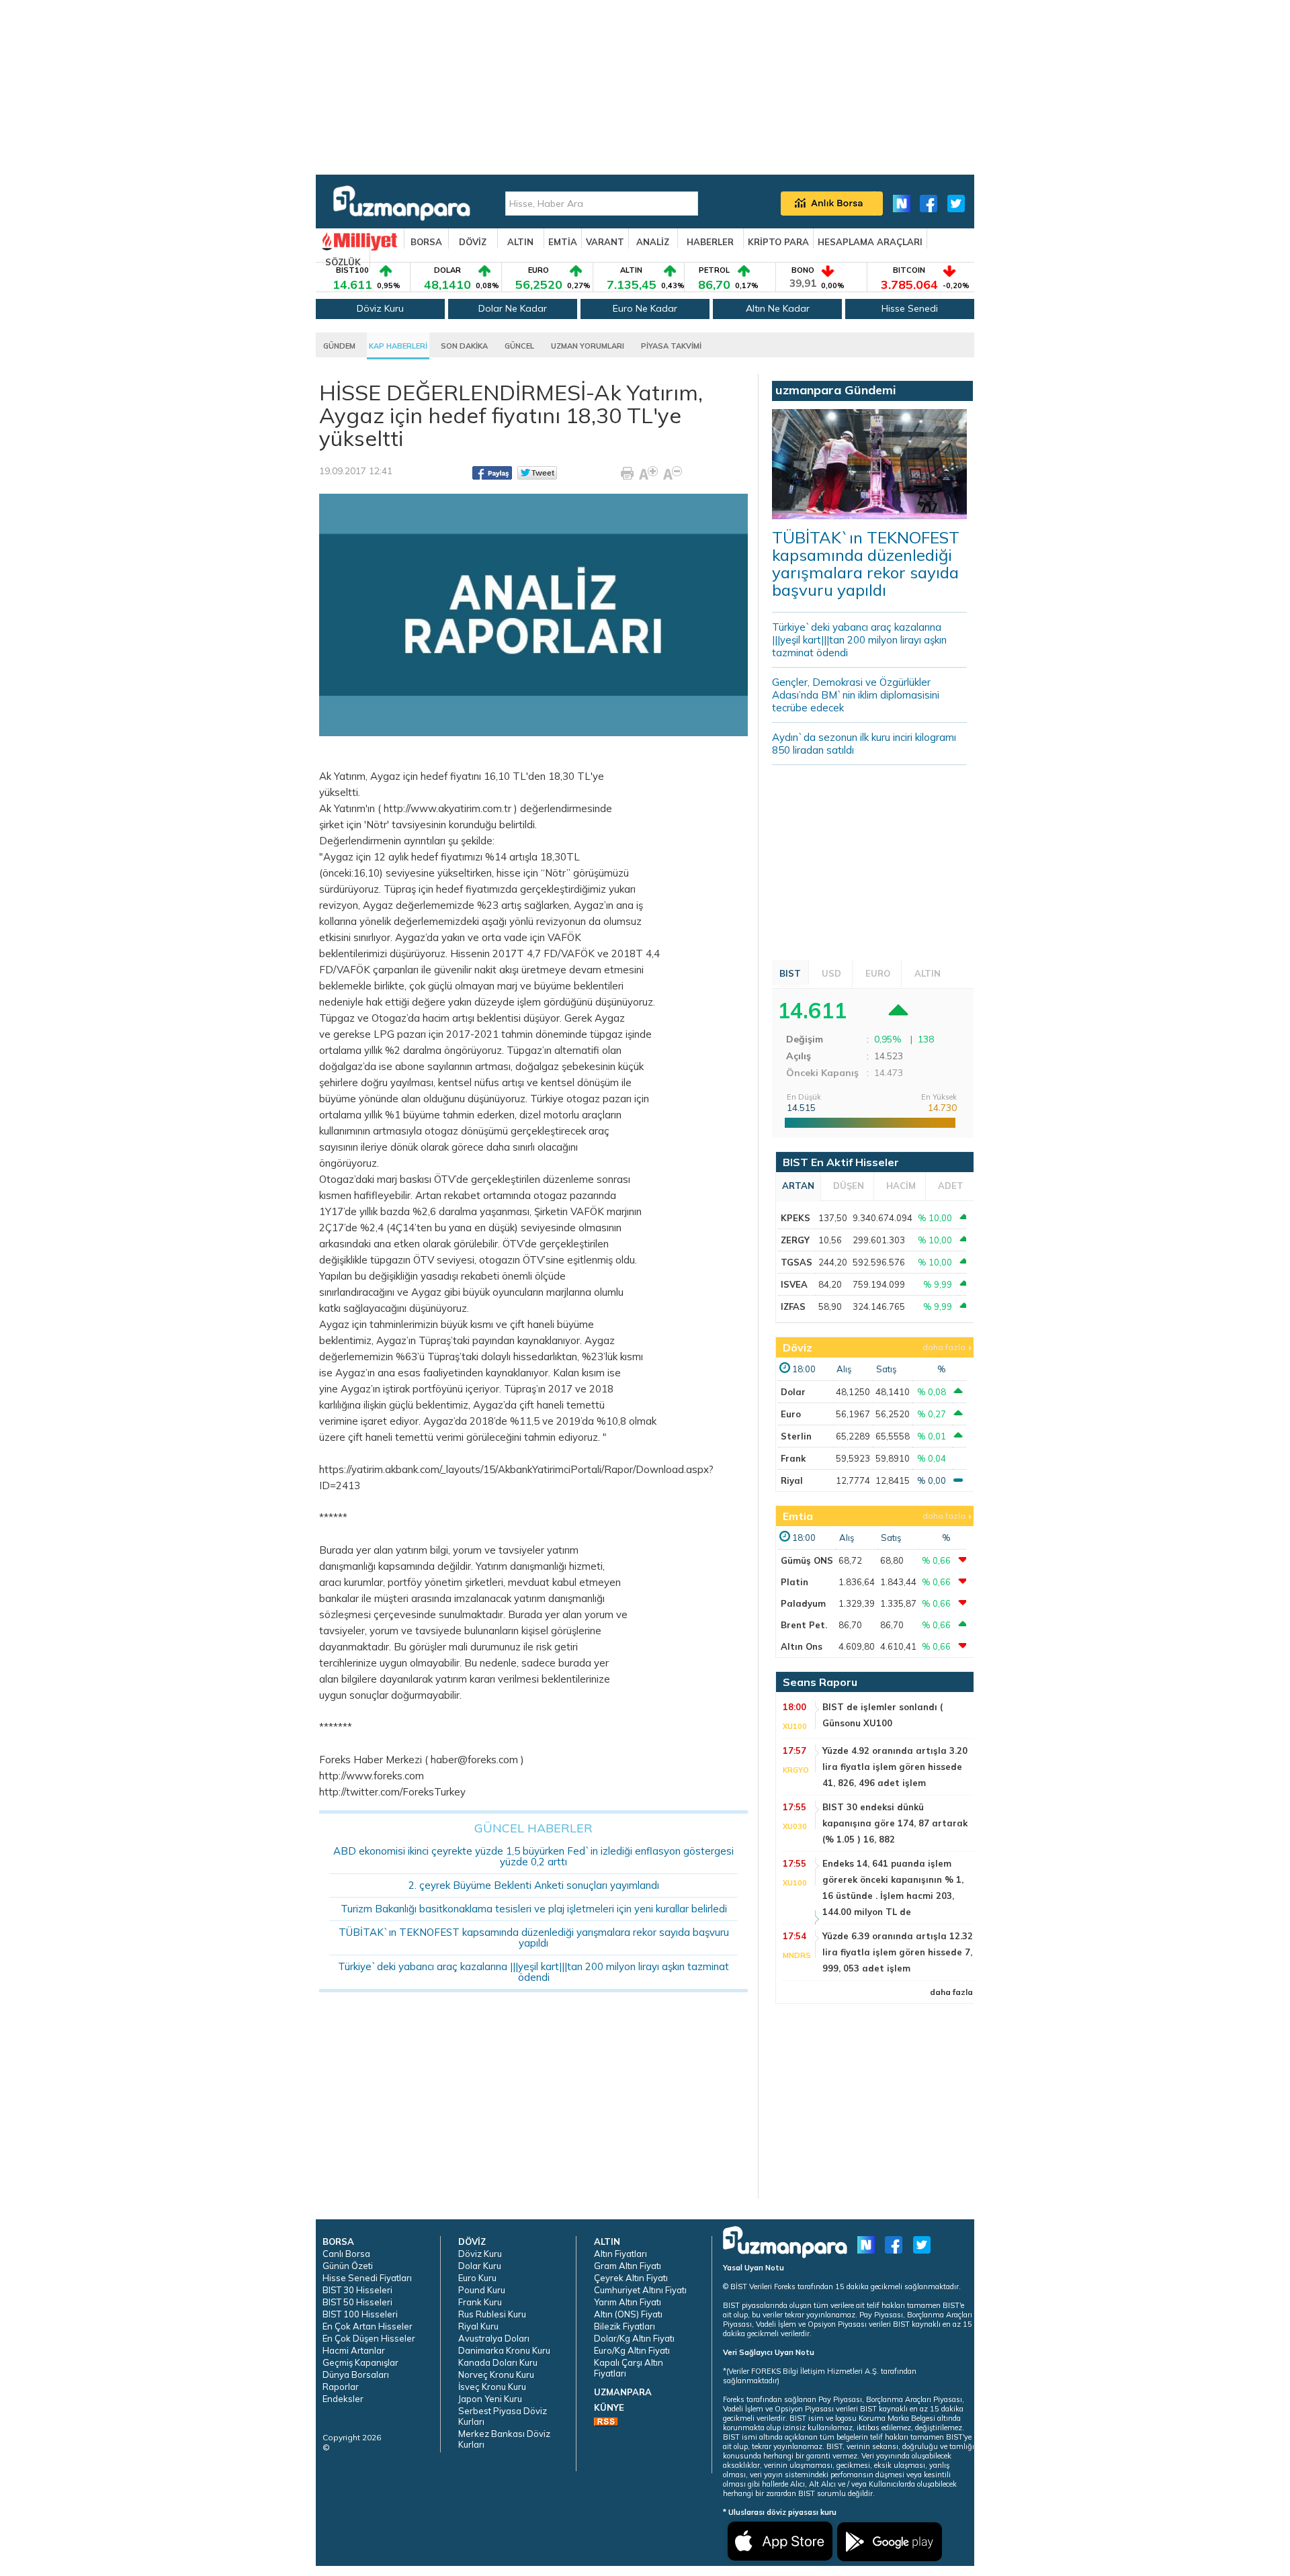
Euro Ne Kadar (645, 308)
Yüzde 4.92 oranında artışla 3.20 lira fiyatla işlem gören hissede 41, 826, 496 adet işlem (895, 1767)
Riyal (792, 1480)
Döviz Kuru (380, 308)
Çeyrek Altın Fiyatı (631, 2278)
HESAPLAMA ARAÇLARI (870, 242)
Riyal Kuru (478, 2326)
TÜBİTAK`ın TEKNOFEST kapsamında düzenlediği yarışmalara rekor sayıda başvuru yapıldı (534, 1938)
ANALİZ (653, 242)
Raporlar (341, 2387)
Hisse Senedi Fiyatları (367, 2278)
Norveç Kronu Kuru (496, 2374)
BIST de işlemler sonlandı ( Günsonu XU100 (883, 1715)
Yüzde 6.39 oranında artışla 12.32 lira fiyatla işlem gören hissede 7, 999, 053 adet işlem (898, 1952)
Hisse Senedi (910, 308)
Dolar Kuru (480, 2266)
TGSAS (797, 1262)
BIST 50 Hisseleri (357, 2302)
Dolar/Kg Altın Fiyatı (634, 2338)
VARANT (605, 242)
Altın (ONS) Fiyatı (628, 2314)
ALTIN (520, 242)
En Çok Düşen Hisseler (369, 2338)
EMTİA (563, 242)
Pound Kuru (482, 2290)
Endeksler (343, 2399)
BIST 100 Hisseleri (360, 2314)
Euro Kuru (477, 2278)
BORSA (426, 242)
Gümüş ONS (807, 1560)
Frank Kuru (480, 2302)
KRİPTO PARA (778, 242)
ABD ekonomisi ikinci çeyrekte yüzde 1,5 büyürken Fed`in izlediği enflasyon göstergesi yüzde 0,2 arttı (533, 1856)
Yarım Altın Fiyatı (628, 2302)
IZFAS (793, 1306)
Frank (793, 1458)
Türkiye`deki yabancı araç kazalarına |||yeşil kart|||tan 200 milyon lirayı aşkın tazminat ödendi (533, 1972)
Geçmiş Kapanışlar (360, 2362)
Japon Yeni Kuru (490, 2399)
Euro (791, 1414)
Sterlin (796, 1436)
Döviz (798, 1347)
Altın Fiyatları (620, 2254)
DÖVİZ (473, 242)
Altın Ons (802, 1646)
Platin (794, 1582)
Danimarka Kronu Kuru (504, 2350)
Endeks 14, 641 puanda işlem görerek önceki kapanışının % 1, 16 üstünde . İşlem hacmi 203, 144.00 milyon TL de (893, 1887)
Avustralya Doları (494, 2338)
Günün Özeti (348, 2266)
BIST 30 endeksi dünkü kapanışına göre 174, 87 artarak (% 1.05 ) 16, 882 (895, 1823)
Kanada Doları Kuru (498, 2362)
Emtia (798, 1516)
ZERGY (795, 1240)
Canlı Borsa (346, 2254)
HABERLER (710, 242)
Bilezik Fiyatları (625, 2326)
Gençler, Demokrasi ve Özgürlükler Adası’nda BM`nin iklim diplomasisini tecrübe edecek (856, 695)
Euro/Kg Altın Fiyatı (632, 2350)
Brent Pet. (804, 1625)
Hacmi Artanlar (354, 2350)
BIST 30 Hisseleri (357, 2290)
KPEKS (795, 1218)
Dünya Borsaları (356, 2374)
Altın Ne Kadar (778, 308)
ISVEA (794, 1284)
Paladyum (803, 1603)
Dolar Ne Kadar (513, 308)
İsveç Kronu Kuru (492, 2387)
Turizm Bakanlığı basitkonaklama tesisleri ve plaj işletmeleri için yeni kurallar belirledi (534, 1909)
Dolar (793, 1392)
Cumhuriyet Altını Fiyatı (640, 2290)
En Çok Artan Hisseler (368, 2326)
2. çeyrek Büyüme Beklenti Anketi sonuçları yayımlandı (534, 1885)
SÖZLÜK (343, 262)
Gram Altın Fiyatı (628, 2266)
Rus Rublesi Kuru (492, 2314)
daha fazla (944, 1347)
